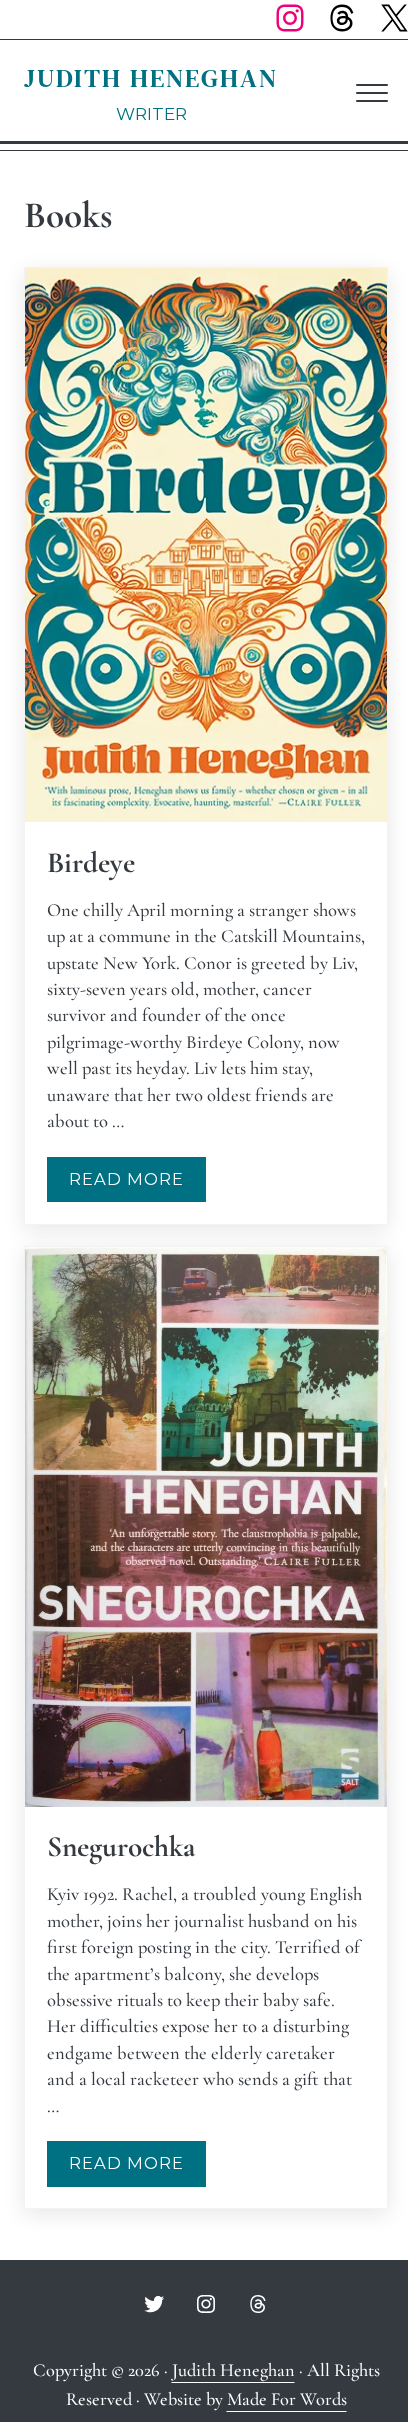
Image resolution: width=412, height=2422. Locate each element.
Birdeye (91, 862)
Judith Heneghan (151, 78)
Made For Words (287, 2399)
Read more (137, 1183)
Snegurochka (121, 1846)
